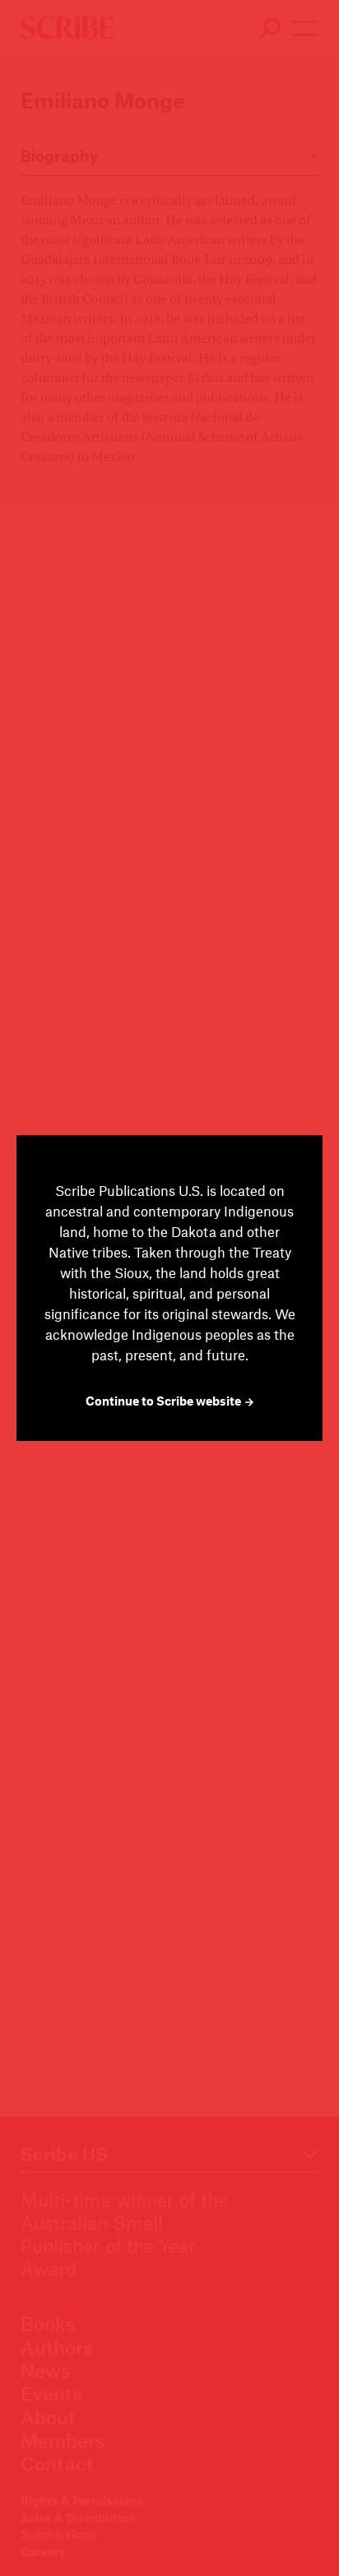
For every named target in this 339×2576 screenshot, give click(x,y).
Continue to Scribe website (165, 1401)
